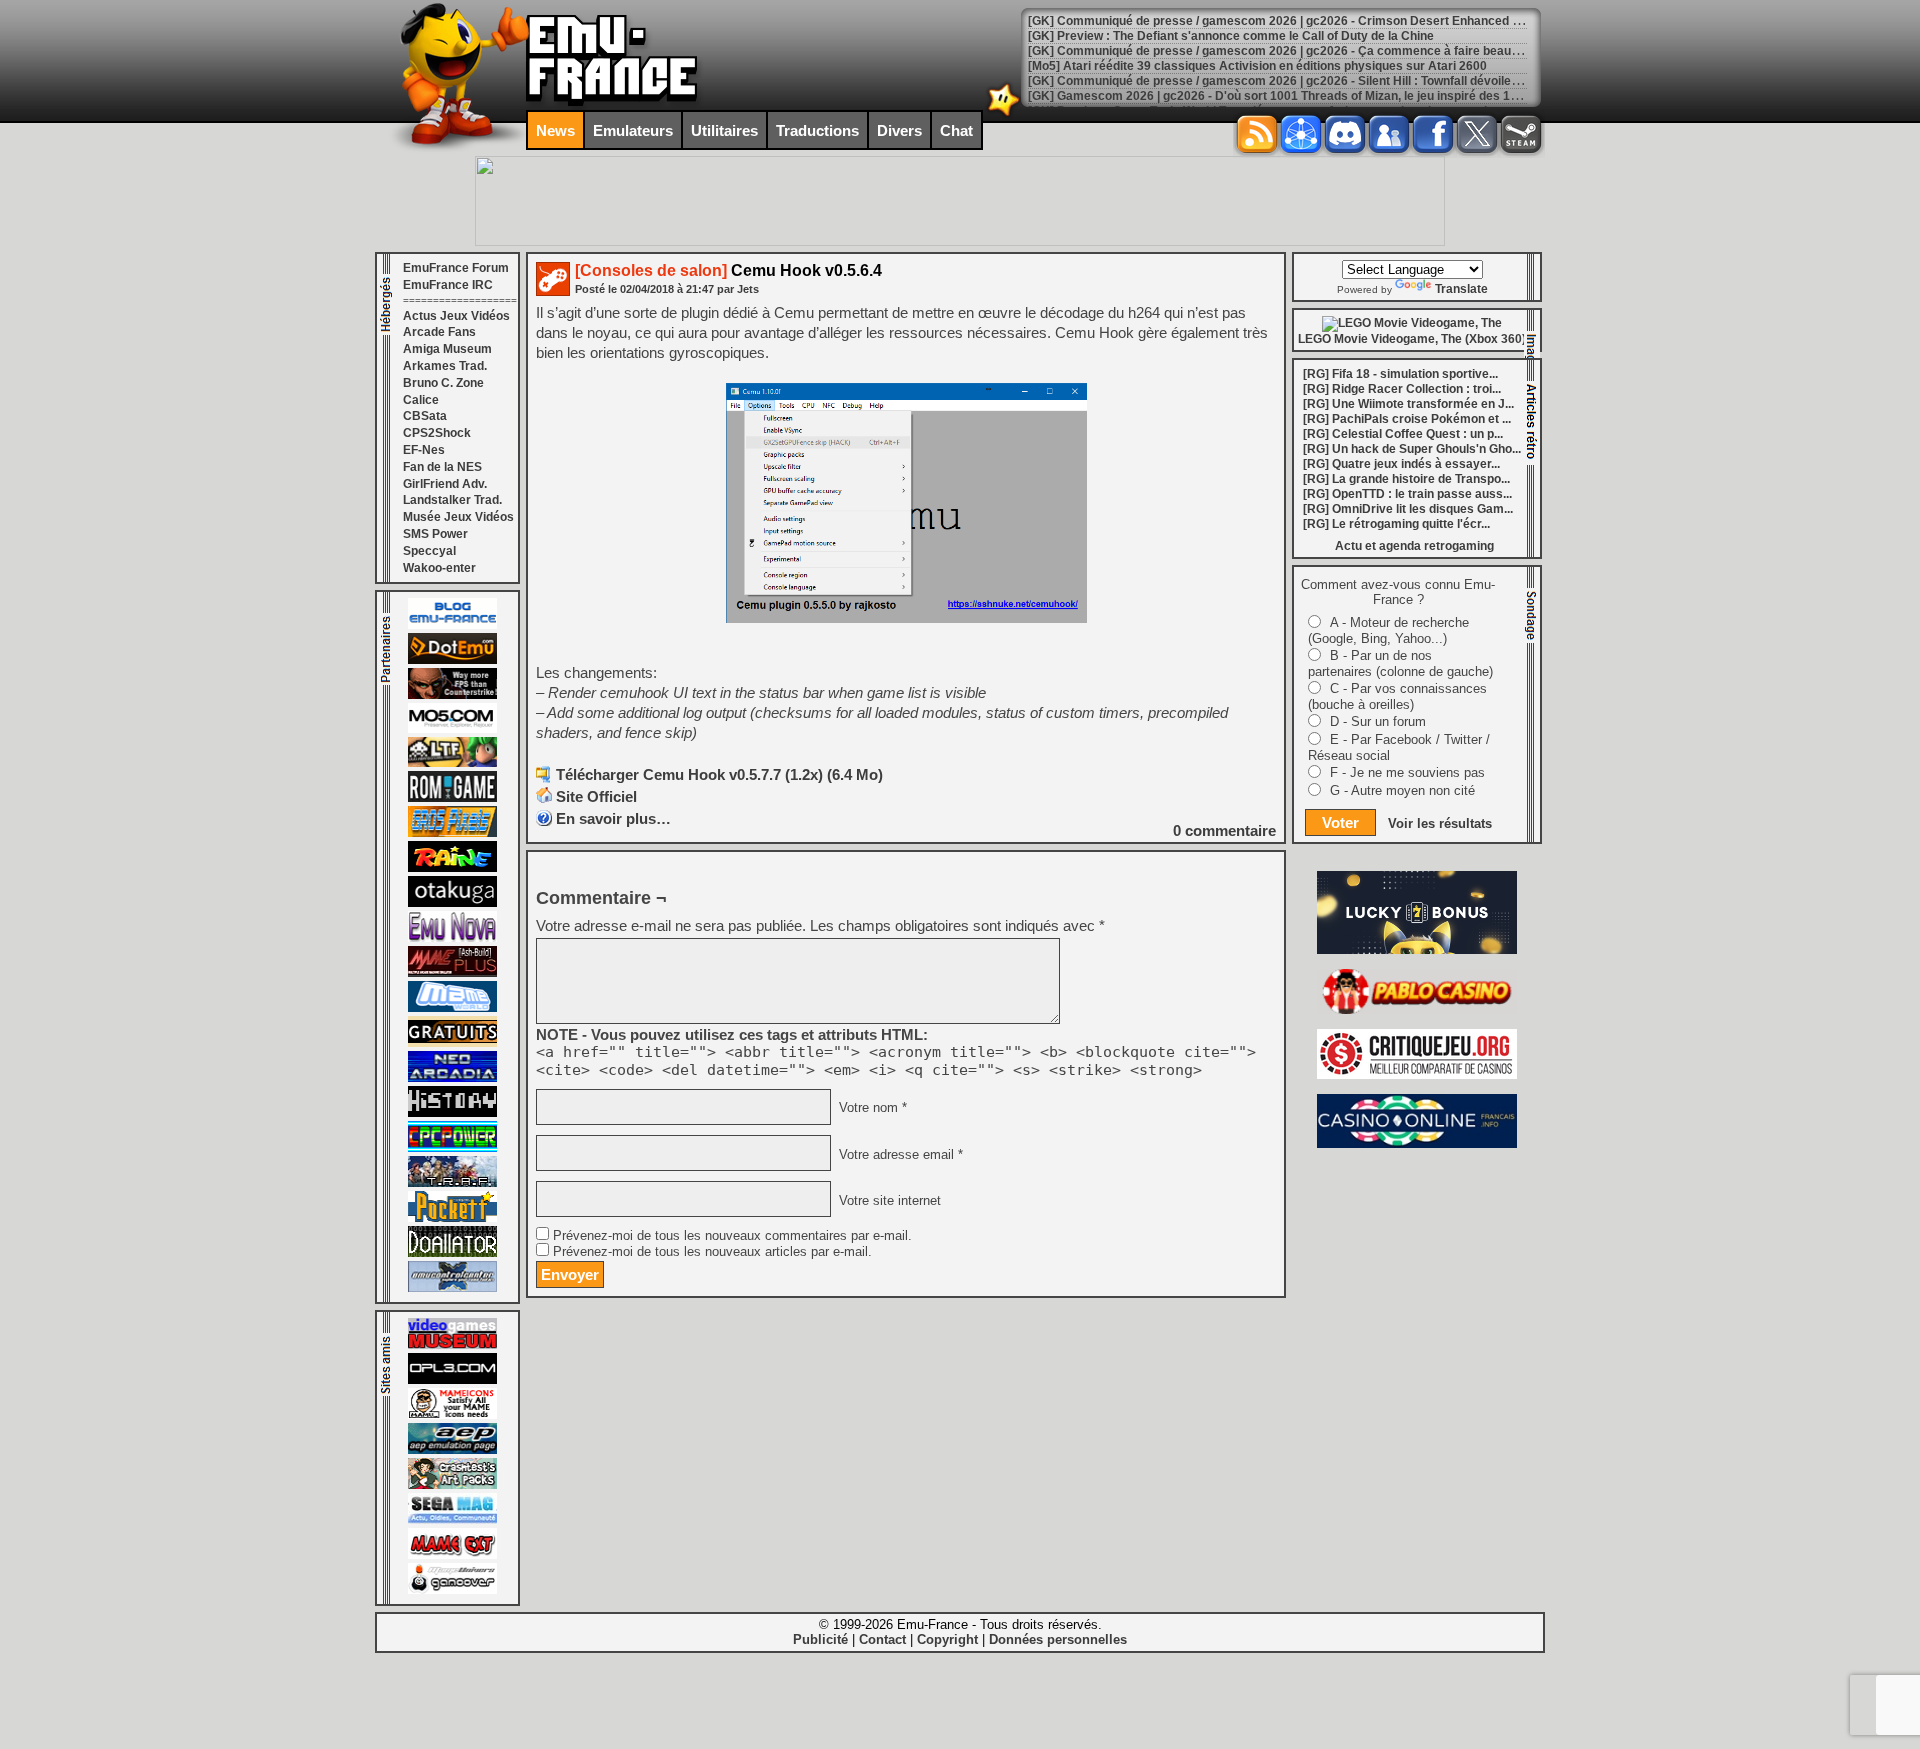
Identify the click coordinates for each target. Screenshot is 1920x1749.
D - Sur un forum (1378, 721)
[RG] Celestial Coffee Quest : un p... (1403, 434)
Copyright (947, 1639)
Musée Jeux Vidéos (458, 517)
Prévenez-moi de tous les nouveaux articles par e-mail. (712, 1252)
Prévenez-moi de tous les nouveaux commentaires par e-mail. (732, 1236)
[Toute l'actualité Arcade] (452, 1078)
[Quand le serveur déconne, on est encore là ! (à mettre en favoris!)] (452, 625)
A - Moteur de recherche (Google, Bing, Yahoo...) (1388, 630)
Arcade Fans (439, 332)
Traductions (817, 130)
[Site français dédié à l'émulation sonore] (452, 1380)
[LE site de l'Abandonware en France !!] (452, 763)
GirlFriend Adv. (445, 484)
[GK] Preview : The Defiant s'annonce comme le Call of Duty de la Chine (1231, 36)
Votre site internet (888, 1200)
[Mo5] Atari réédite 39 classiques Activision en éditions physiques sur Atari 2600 (1257, 66)
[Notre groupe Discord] (1345, 134)
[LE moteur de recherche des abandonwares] (452, 1043)
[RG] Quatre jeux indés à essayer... (1401, 464)
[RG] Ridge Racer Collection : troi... (1402, 389)
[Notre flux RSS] (1257, 134)
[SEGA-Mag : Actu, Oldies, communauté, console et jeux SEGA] (452, 1520)
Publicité (820, 1639)
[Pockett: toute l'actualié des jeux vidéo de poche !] (452, 1218)
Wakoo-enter (439, 568)
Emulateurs (633, 130)
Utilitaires (724, 130)
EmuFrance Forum (456, 268)
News (555, 130)
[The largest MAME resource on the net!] (452, 1008)
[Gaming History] (452, 1113)
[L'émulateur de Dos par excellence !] (452, 695)
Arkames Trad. (445, 366)
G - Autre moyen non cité (1402, 790)
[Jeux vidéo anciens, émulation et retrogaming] (452, 938)
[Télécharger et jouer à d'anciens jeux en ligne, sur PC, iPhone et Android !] (452, 660)
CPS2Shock (437, 433)
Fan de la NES (442, 467)
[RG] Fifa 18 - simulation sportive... (1400, 374)
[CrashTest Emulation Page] (452, 1485)
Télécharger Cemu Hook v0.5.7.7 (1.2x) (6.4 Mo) (719, 774)
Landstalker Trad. (452, 500)
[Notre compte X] (1477, 134)
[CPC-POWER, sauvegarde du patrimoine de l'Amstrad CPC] (452, 1148)
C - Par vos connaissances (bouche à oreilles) (1397, 696)
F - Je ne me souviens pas (1407, 772)
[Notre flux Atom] (1301, 134)
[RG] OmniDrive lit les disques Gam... (1408, 509)
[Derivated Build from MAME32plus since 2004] (452, 973)
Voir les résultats (1440, 823)
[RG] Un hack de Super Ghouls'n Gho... (1412, 449)
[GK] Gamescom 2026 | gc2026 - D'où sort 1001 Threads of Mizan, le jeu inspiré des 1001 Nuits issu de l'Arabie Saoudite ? (1373, 96)
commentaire (1224, 830)
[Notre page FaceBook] (1433, 134)
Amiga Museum (447, 349)
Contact (882, 1639)
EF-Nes (424, 450)
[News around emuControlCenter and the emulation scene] (452, 1288)
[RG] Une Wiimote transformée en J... (1408, 404)
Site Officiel (596, 796)
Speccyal (429, 551)
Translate (1461, 289)
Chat (956, 130)
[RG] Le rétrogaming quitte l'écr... (1396, 524)
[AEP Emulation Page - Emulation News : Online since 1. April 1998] (452, 1450)
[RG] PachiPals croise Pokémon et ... (1407, 419)
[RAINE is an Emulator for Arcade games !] (452, 868)
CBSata (425, 416)
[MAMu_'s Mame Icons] (452, 1415)
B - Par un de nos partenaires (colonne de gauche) (1400, 663)
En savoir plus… (613, 818)
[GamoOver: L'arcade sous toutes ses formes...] (452, 1590)
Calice (421, 400)
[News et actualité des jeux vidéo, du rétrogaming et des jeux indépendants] (452, 798)
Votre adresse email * (899, 1154)
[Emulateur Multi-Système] (452, 1253)
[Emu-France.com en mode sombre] (1004, 114)
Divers (899, 130)
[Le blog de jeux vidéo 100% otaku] (452, 903)
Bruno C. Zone (443, 383)
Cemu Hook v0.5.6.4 (728, 270)
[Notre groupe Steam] (1521, 134)
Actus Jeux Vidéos (456, 316)
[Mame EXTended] (452, 1555)
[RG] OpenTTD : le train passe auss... (1407, 494)
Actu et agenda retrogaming (1414, 546)
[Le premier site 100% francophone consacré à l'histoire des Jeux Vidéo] (452, 833)
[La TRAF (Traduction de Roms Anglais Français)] (452, 1183)
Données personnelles (1058, 1639)
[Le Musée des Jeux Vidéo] (452, 1345)
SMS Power (435, 534)
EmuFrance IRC (448, 285)
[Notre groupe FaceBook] (1389, 134)
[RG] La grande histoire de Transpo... (1406, 479)
